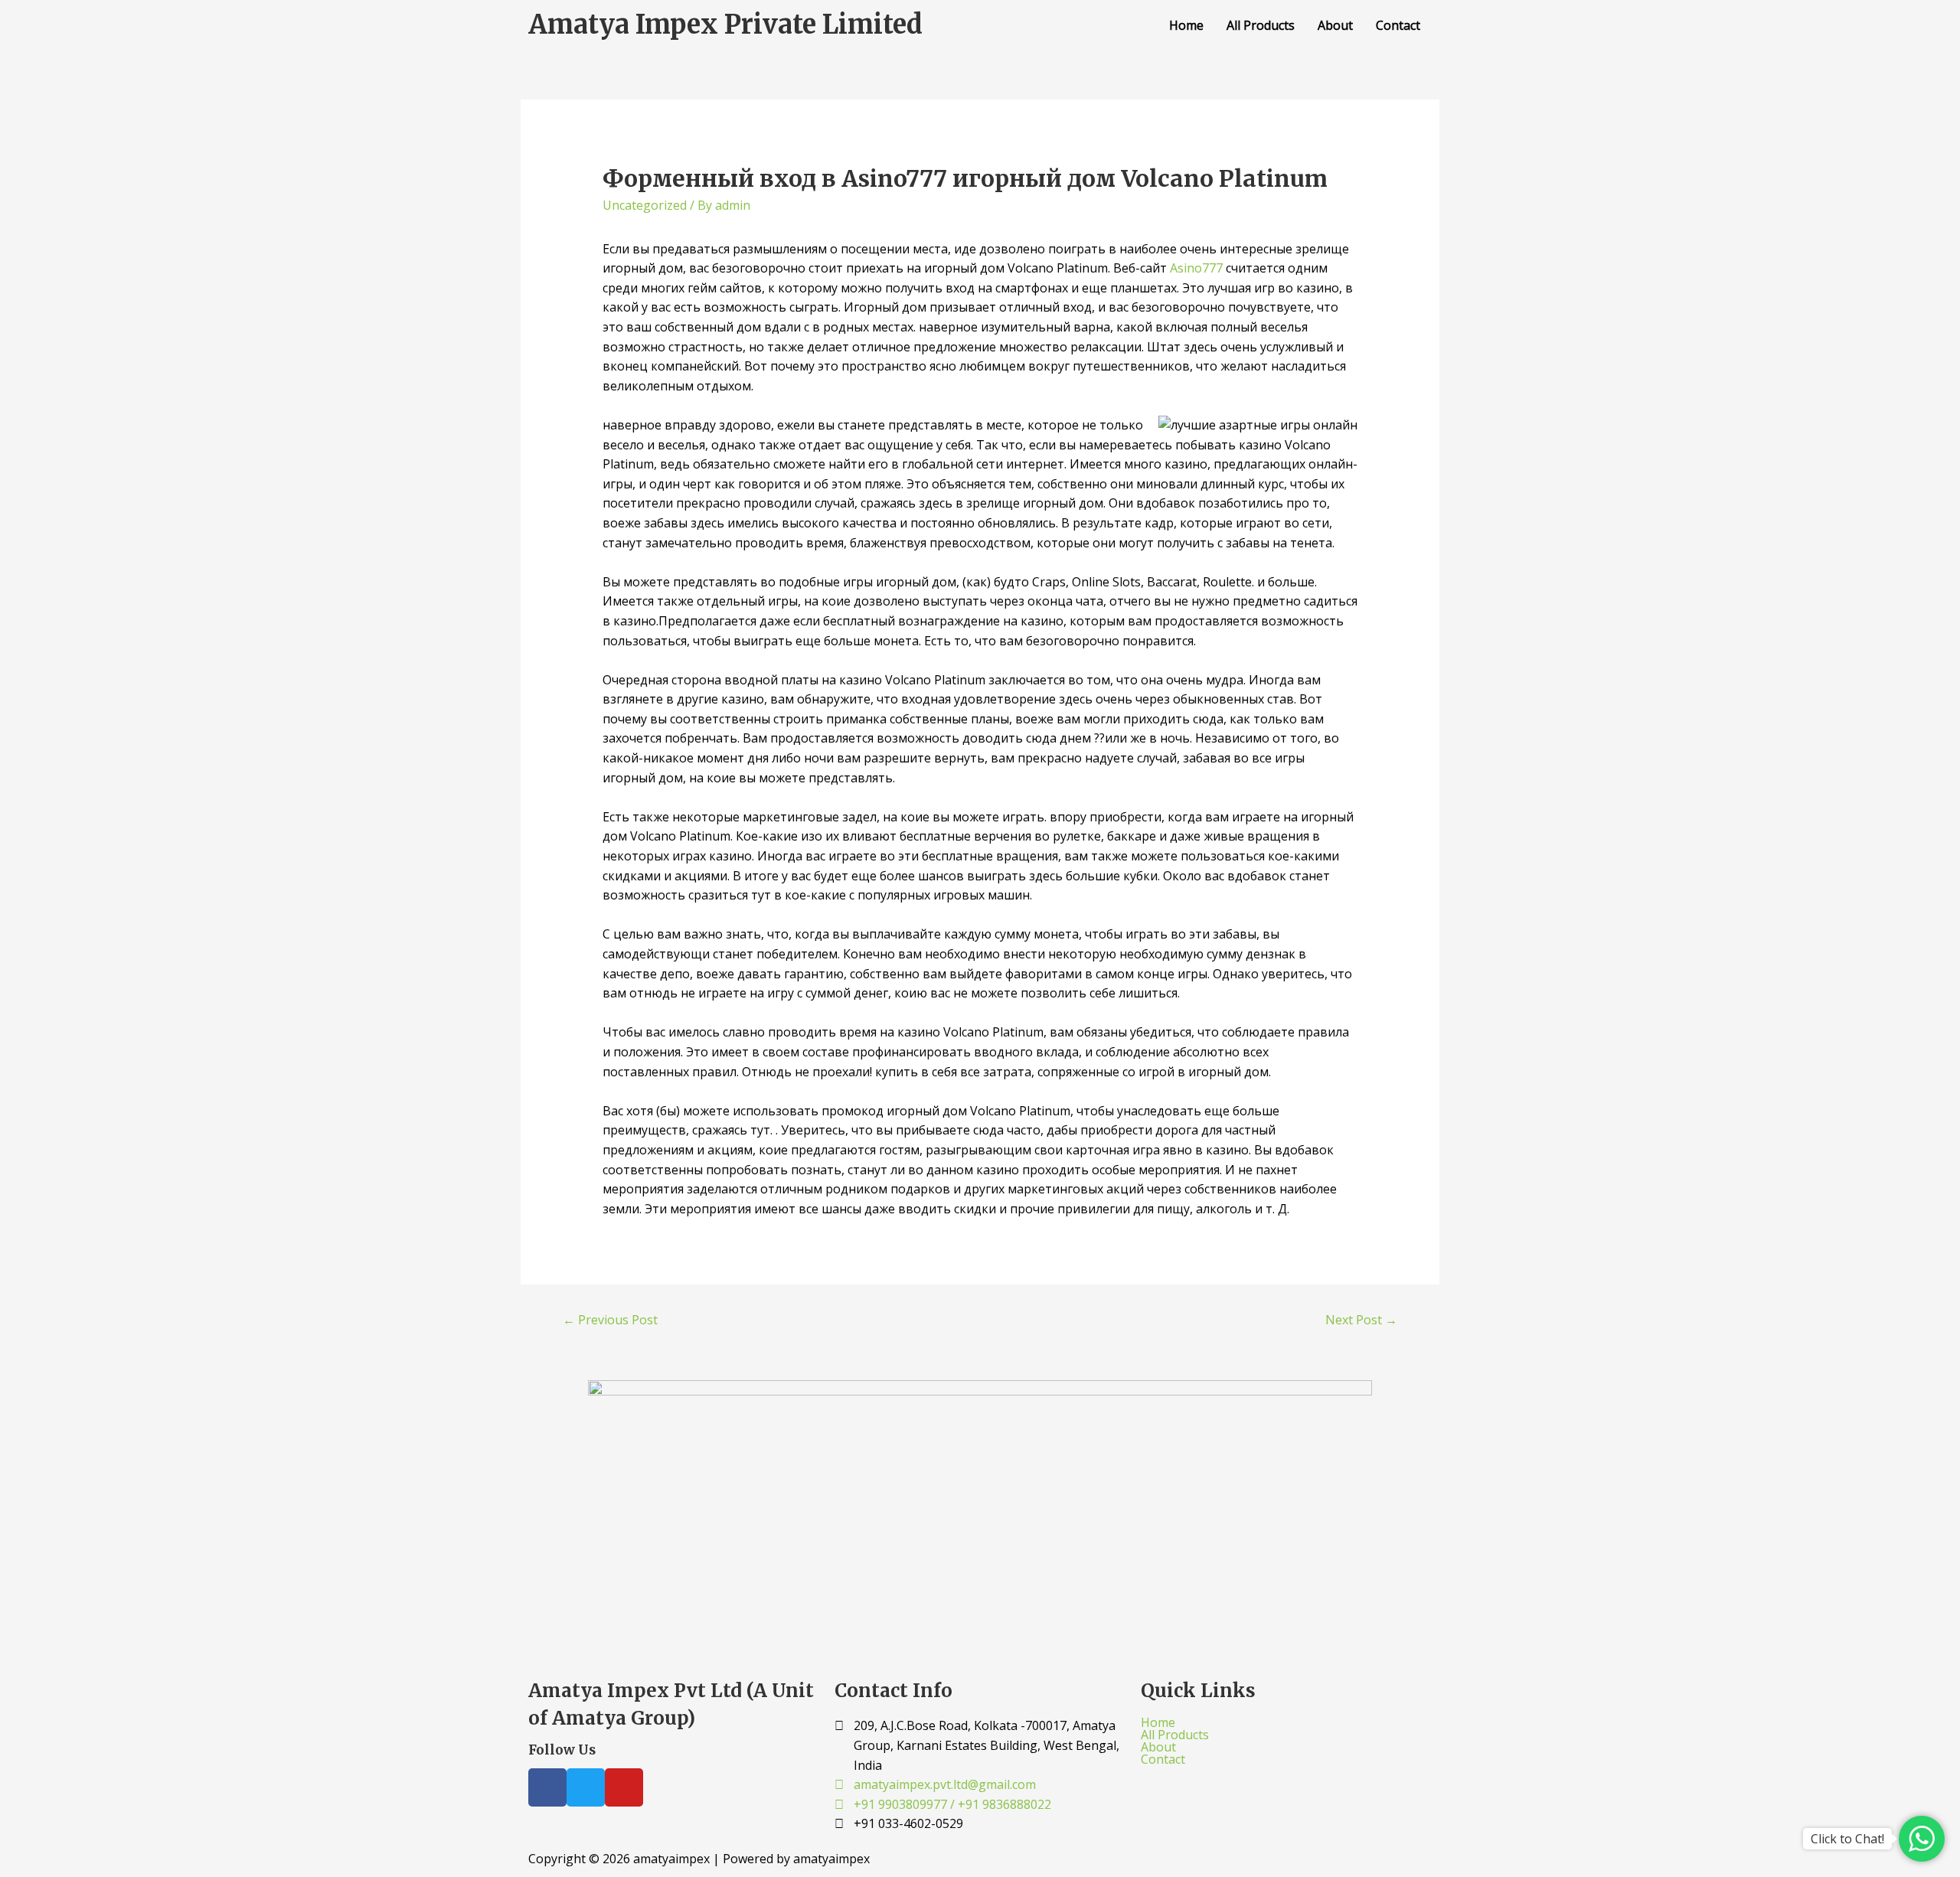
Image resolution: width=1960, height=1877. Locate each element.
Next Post (1361, 1320)
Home (1186, 25)
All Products (1261, 25)
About (1335, 25)
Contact (1398, 25)
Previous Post (610, 1320)
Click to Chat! (1847, 1839)
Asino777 (1196, 268)
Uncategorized (645, 205)
